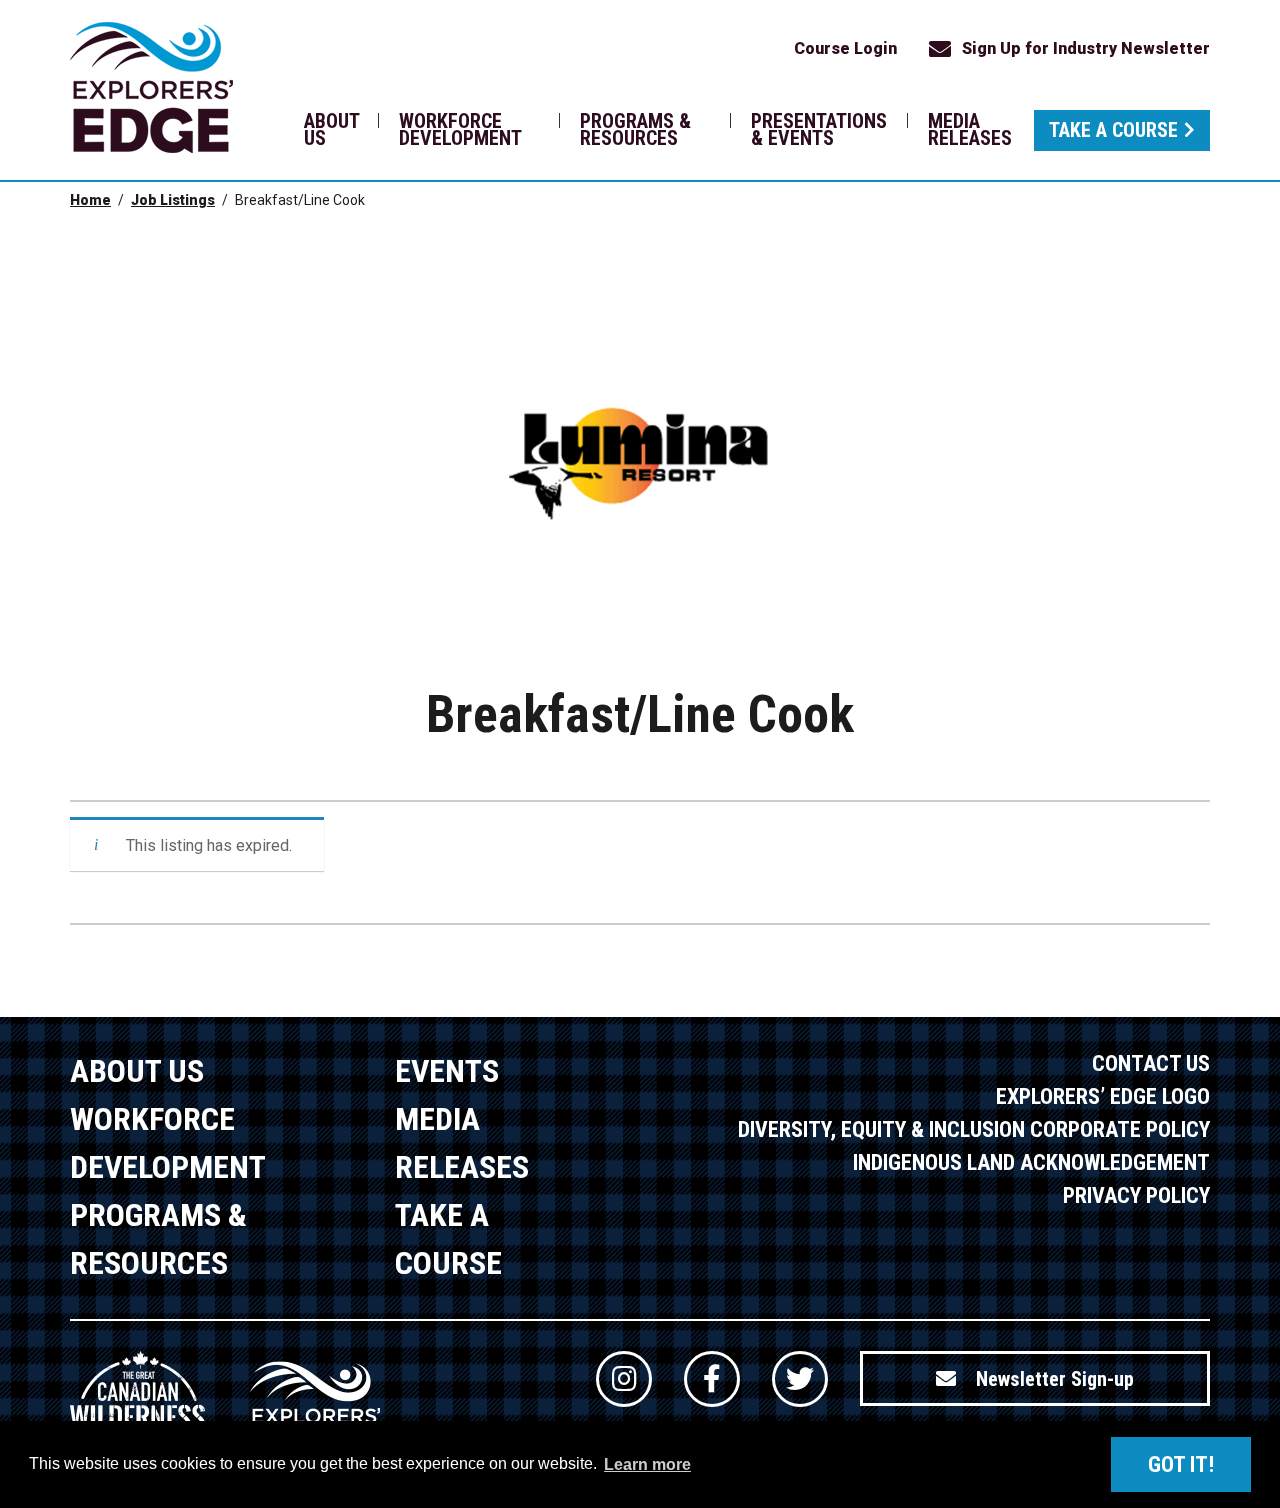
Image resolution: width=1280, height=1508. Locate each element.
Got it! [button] (1181, 1464)
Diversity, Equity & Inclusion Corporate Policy (974, 1129)
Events (447, 1071)
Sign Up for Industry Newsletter (1086, 49)
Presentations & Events (819, 129)
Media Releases (970, 129)
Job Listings (173, 200)
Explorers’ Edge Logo (1103, 1096)
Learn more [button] (647, 1464)
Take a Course (1113, 130)
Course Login (845, 49)
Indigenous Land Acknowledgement (1031, 1162)
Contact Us (1151, 1063)
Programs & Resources (635, 129)
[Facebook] (712, 1379)
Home (90, 200)
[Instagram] (624, 1379)
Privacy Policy (1136, 1195)
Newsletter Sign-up (1055, 1379)
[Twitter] (800, 1379)
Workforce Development (460, 129)
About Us (331, 129)
